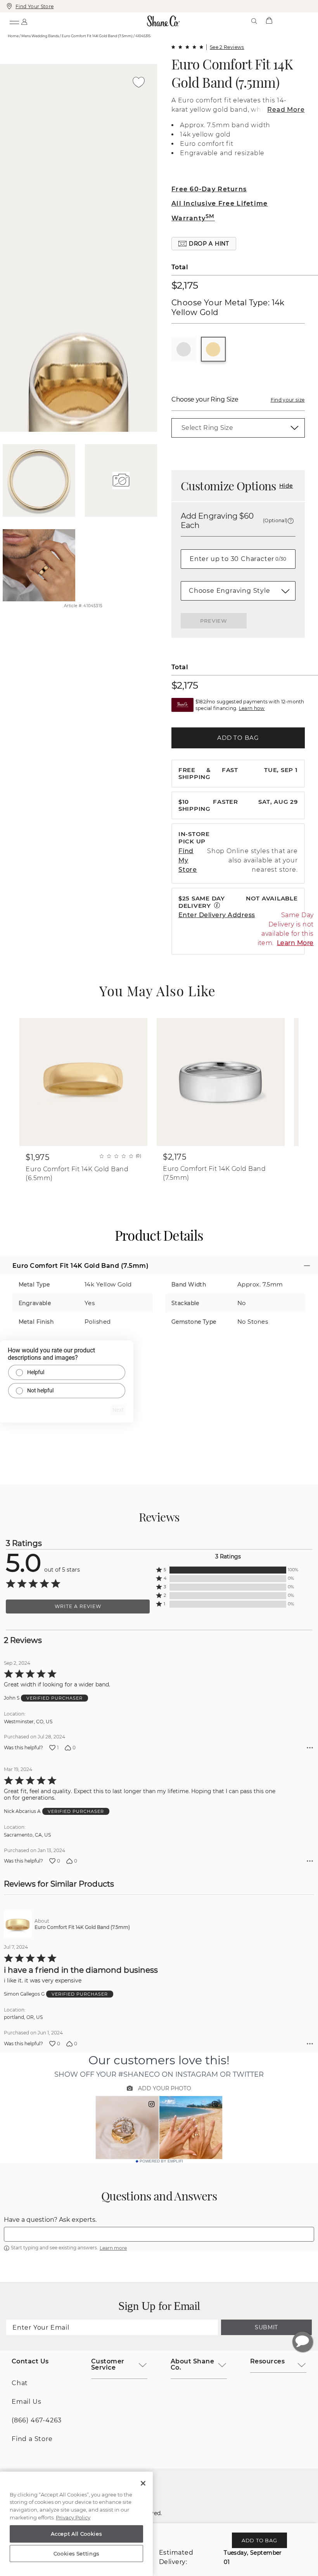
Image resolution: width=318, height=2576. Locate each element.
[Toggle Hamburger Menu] (14, 21)
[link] (238, 428)
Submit (266, 2327)
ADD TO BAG (238, 738)
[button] (204, 244)
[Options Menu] (310, 1748)
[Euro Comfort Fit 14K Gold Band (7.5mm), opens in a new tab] (18, 1924)
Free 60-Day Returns (209, 189)
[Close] (143, 2483)
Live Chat (302, 2342)
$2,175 (185, 285)
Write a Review (78, 1606)
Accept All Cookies (76, 2534)
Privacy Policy (73, 2517)
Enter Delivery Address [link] (217, 915)
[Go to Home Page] (164, 21)
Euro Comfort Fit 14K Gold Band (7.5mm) (232, 73)
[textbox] (159, 2234)
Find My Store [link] (188, 860)
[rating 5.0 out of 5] (187, 47)
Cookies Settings (77, 2553)
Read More (286, 110)
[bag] (269, 21)
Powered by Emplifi (161, 2161)
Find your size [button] (288, 400)
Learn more (113, 2248)
